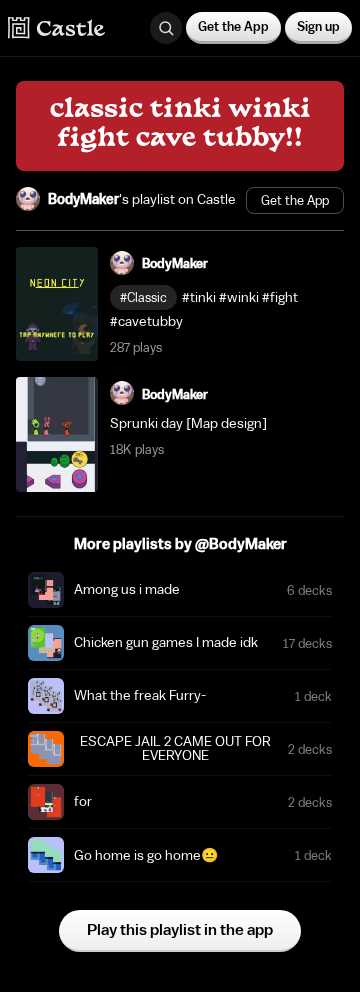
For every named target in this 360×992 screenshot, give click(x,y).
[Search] (166, 28)
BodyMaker (83, 200)
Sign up (318, 26)
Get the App (233, 26)
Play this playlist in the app (180, 930)
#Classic (143, 297)
